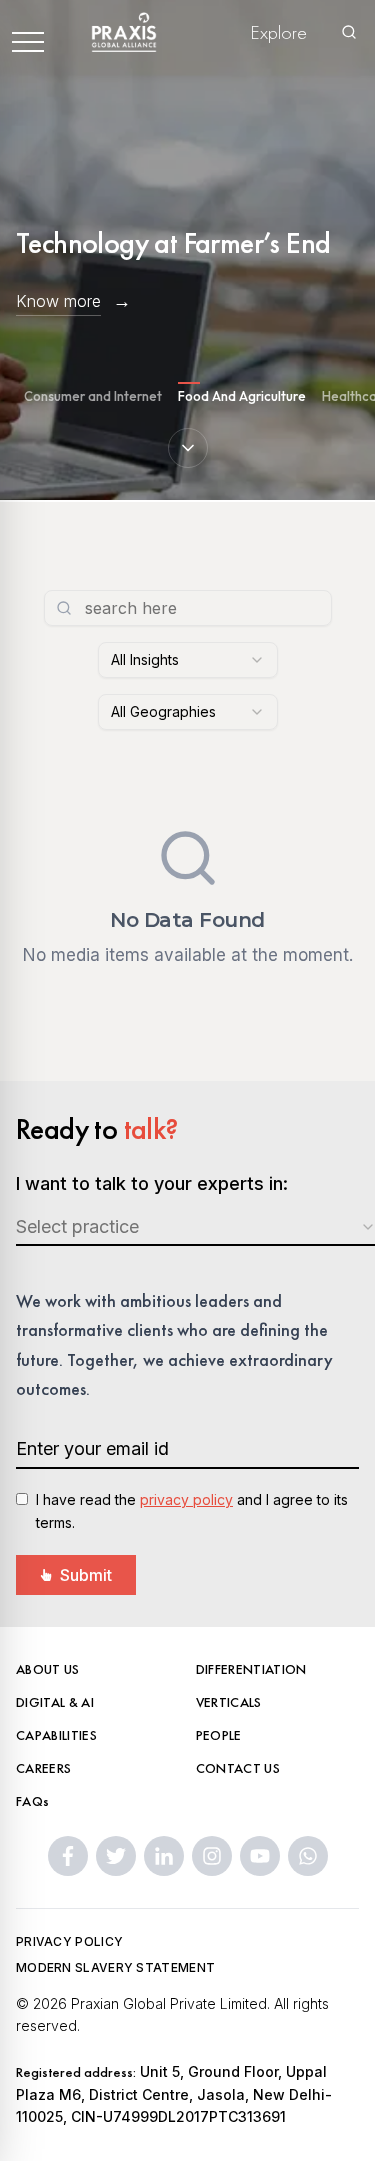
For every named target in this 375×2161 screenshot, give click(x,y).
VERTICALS (229, 1702)
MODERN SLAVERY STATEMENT (115, 1967)
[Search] (349, 32)
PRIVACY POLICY (69, 1941)
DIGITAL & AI (55, 1702)
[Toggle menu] (28, 32)
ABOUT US (48, 1669)
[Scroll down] (188, 448)
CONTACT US (238, 1768)
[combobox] (188, 660)
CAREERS (43, 1768)
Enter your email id (92, 1448)
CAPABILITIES (56, 1735)
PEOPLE (219, 1735)
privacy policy (186, 1499)
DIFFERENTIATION (251, 1669)
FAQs (32, 1801)
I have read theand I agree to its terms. (192, 1511)
